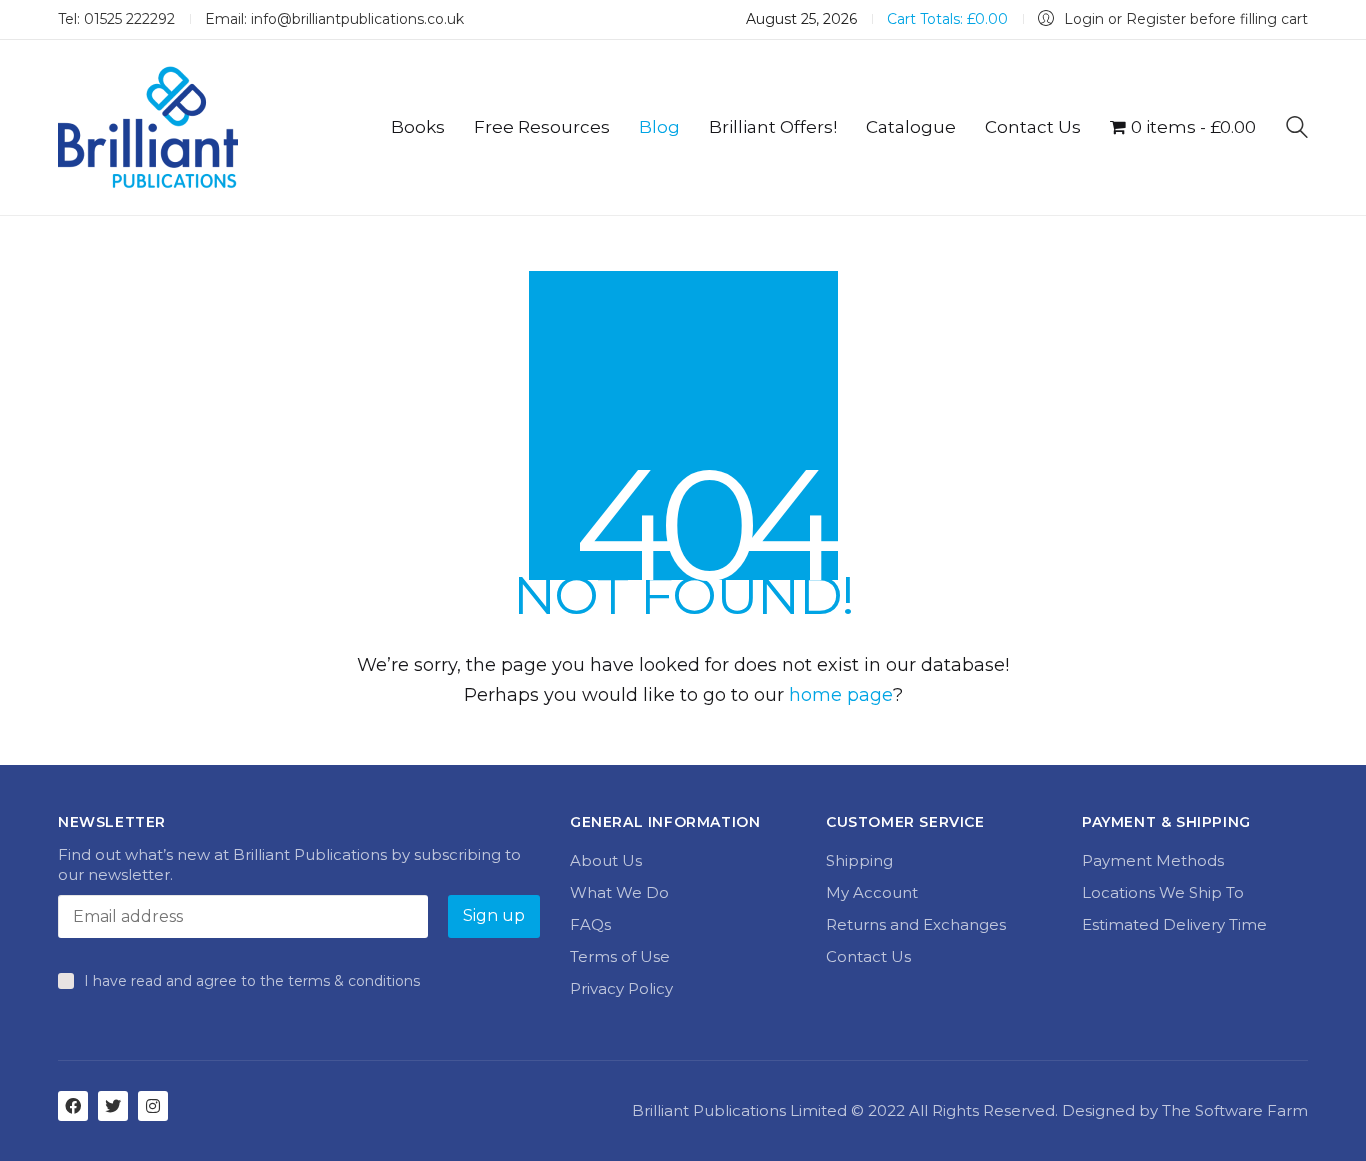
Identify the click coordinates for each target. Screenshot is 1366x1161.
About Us (606, 860)
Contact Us (868, 956)
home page (841, 695)
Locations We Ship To (1163, 892)
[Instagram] (153, 1106)
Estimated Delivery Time (1174, 924)
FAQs (590, 924)
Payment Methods (1153, 860)
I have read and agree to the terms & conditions (252, 981)
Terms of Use (620, 956)
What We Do (619, 892)
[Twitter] (113, 1106)
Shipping (859, 860)
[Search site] (1297, 129)
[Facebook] (73, 1106)
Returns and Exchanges (916, 924)
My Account (872, 892)
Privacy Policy (621, 988)
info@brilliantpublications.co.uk (357, 19)
